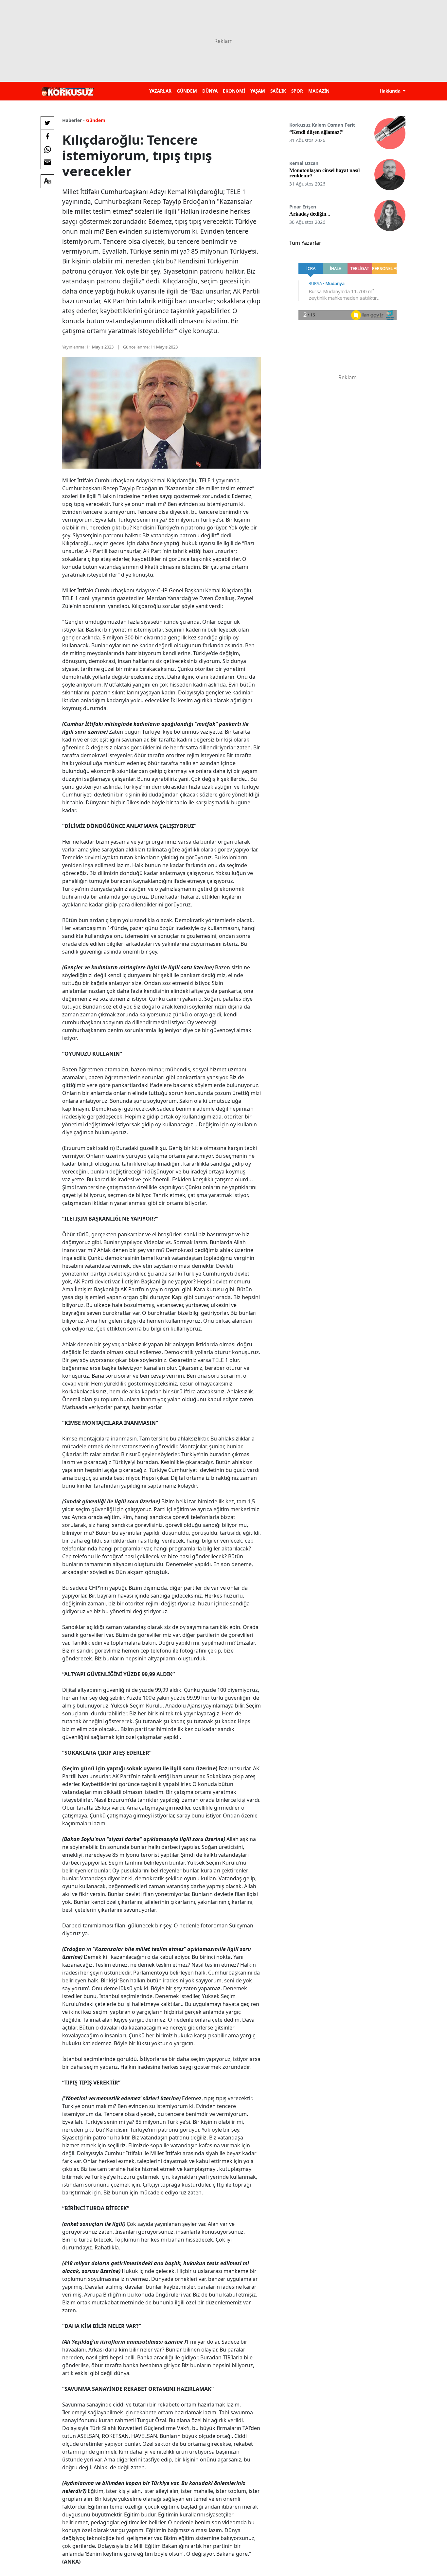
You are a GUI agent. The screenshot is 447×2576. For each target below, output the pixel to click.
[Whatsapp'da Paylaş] (47, 149)
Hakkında (391, 91)
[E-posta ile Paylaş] (47, 162)
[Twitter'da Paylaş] (47, 123)
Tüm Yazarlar (305, 243)
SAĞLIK (278, 91)
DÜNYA (210, 91)
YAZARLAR (160, 91)
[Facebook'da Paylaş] (47, 136)
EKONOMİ (234, 91)
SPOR (297, 91)
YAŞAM (258, 91)
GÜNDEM (187, 91)
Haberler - (73, 120)
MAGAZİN (319, 91)
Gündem (96, 120)
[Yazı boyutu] (47, 181)
